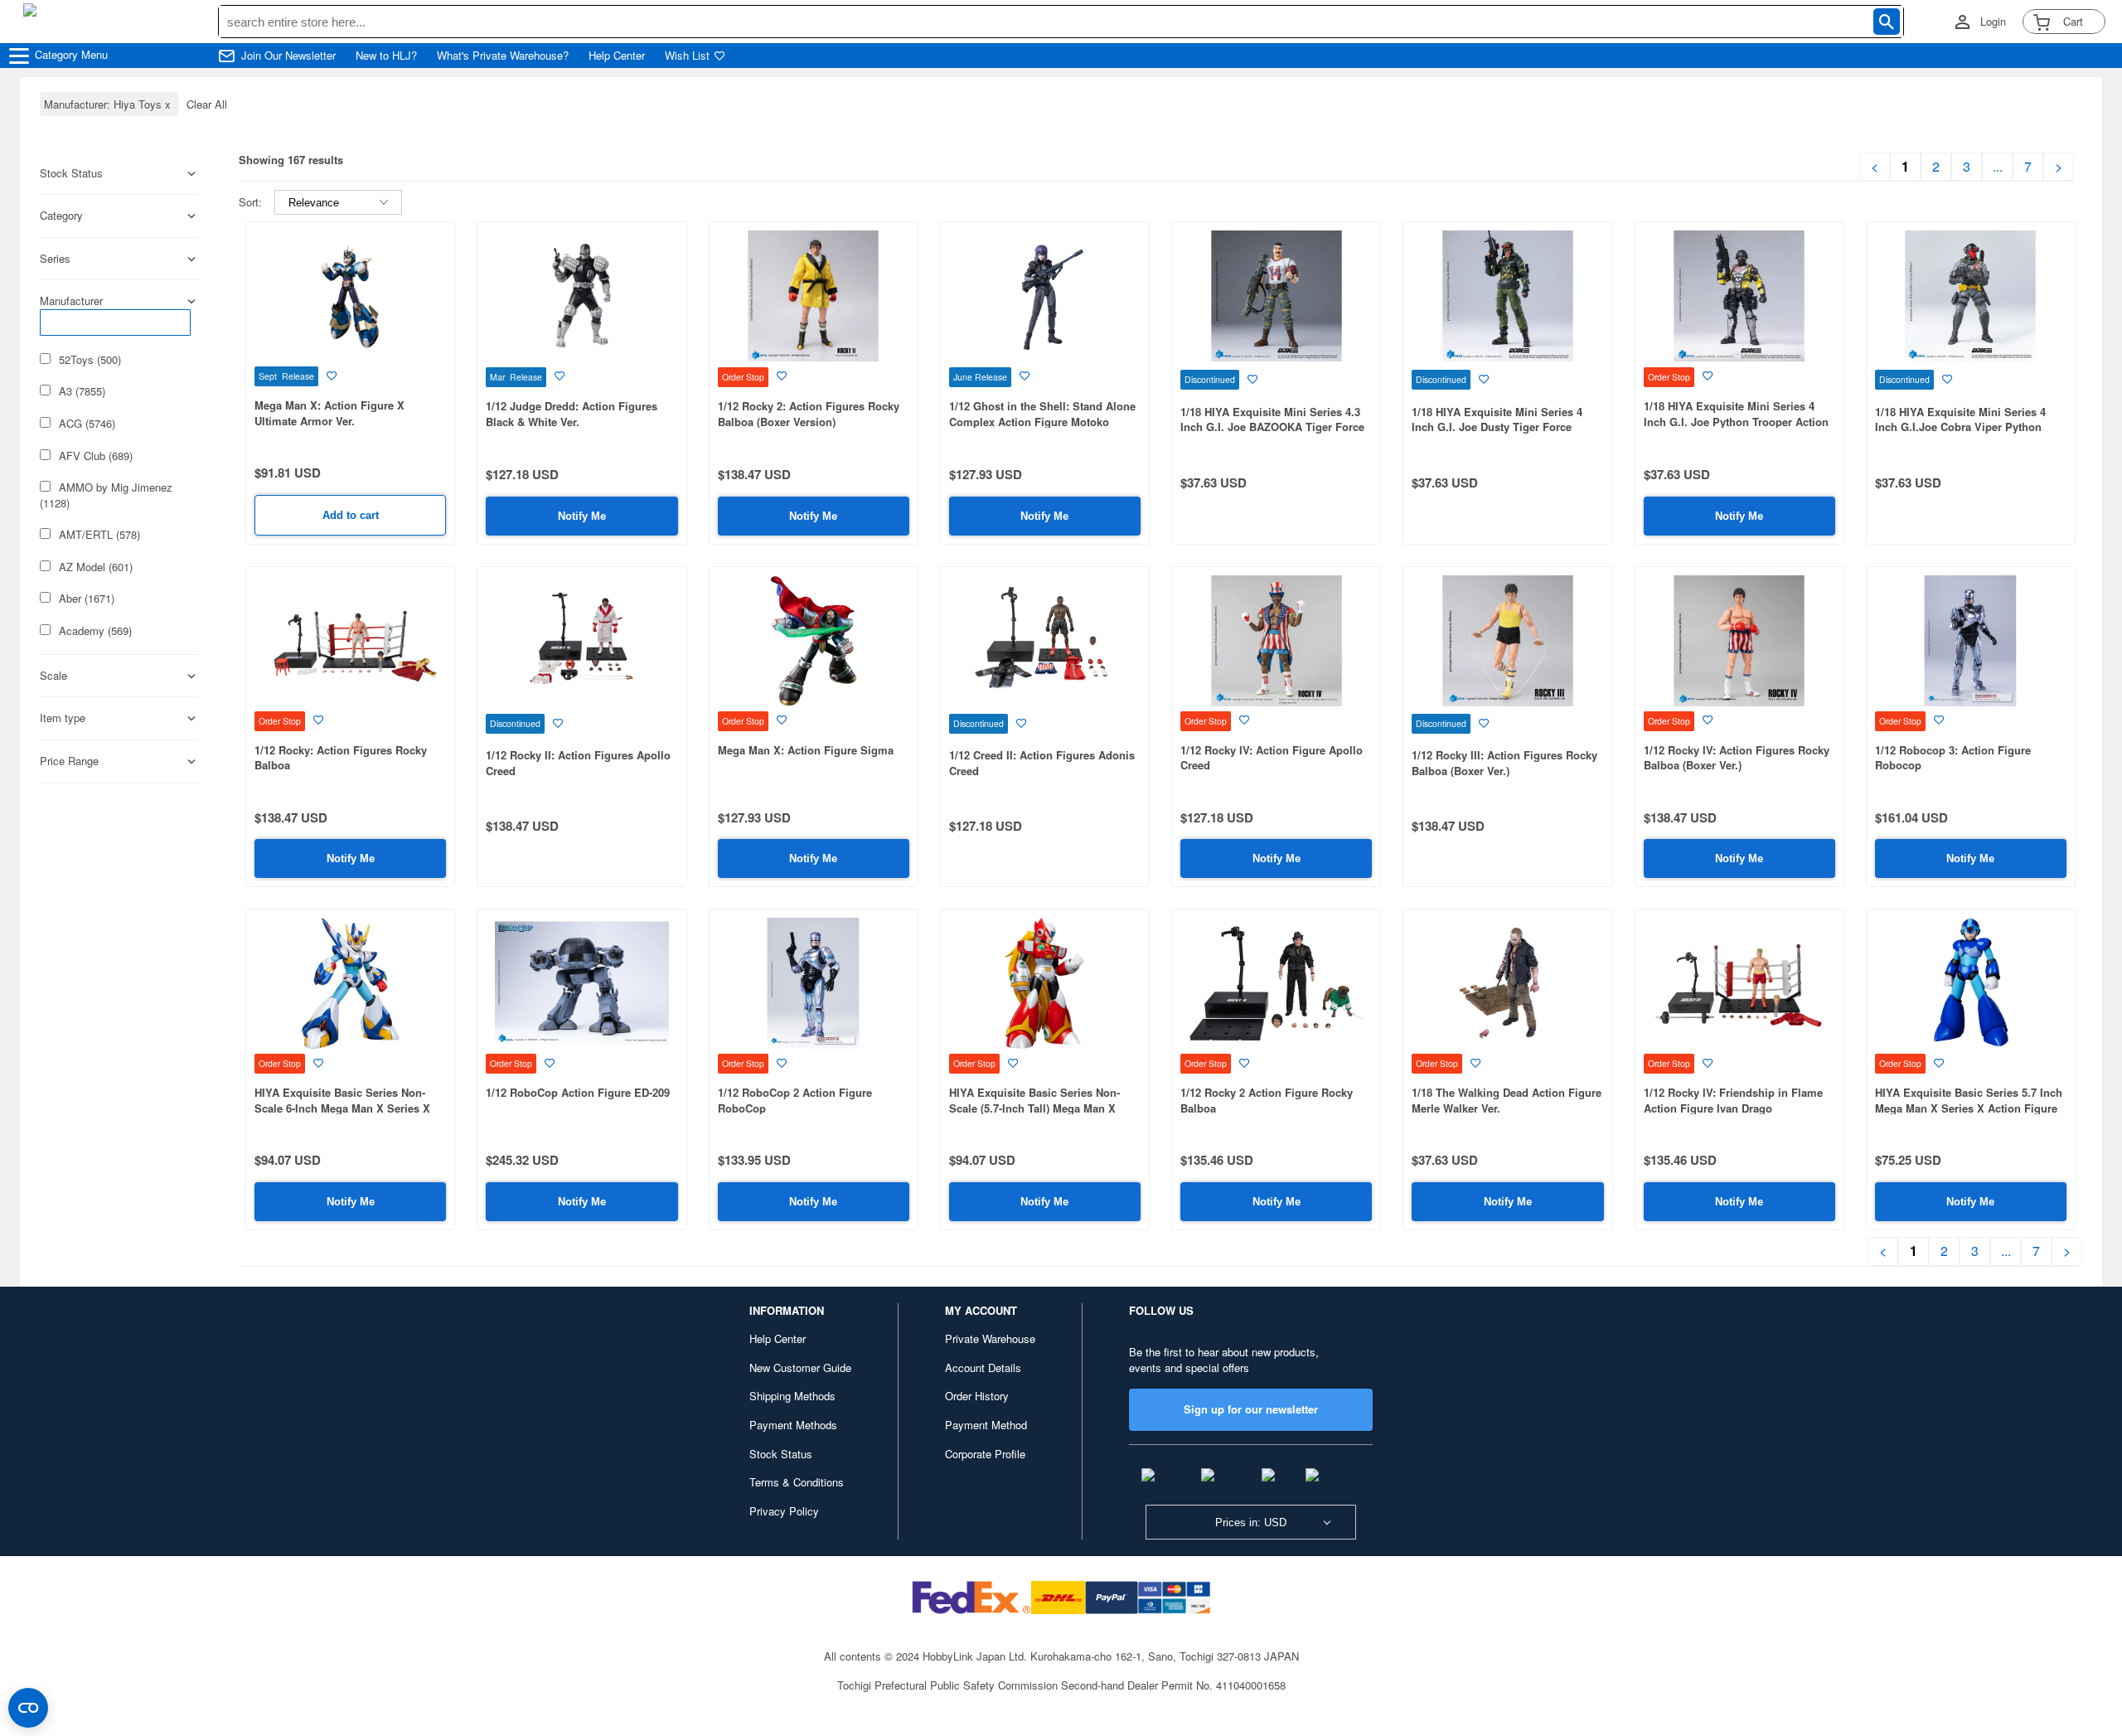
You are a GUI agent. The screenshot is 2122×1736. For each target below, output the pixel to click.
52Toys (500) (90, 360)
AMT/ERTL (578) (99, 535)
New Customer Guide (800, 1367)
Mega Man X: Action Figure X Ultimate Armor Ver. (329, 413)
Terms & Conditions (797, 1482)
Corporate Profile (985, 1454)
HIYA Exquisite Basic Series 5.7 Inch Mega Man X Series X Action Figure (1969, 1100)
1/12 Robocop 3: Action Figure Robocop (1953, 758)
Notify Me (582, 516)
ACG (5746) (87, 424)
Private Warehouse (990, 1338)
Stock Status (781, 1454)
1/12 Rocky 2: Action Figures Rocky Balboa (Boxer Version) (809, 414)
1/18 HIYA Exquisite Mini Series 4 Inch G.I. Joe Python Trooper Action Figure (1736, 421)
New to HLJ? (386, 56)
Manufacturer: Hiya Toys (109, 104)
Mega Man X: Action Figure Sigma (806, 750)
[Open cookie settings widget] (28, 1708)
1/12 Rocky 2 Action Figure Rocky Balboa (1267, 1100)
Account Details (983, 1367)
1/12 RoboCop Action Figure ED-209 (578, 1092)
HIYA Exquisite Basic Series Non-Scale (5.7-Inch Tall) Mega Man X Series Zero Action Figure (1034, 1108)
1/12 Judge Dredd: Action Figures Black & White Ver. (572, 414)
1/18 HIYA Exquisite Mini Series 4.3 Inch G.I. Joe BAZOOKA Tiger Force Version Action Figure (1272, 427)
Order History (977, 1396)
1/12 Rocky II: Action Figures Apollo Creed (578, 763)
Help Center (617, 56)
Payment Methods (793, 1425)
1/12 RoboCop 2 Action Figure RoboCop (795, 1100)
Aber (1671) (87, 599)
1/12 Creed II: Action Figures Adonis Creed (1042, 763)
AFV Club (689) (96, 456)
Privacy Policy (784, 1511)
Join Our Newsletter (288, 56)
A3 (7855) (82, 391)
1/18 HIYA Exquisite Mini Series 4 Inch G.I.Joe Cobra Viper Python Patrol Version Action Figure (1960, 427)
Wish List (687, 56)
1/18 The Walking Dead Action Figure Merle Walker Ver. (1507, 1100)
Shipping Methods (792, 1396)
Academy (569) (95, 631)
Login (1993, 22)
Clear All (207, 104)
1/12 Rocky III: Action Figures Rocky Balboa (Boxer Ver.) (1504, 763)
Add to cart (351, 515)
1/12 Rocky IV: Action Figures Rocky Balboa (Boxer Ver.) (1737, 758)
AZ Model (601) (96, 567)
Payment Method (986, 1425)
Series (55, 259)
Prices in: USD (1251, 1523)
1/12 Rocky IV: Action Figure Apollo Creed (1272, 758)
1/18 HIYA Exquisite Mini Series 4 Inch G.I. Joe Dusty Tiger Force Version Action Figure (1497, 427)
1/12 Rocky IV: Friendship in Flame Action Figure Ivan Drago (1733, 1100)
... (1998, 167)
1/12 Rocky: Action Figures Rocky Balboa (341, 758)
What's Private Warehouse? (503, 56)
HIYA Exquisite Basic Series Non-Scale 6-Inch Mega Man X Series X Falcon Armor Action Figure (342, 1108)
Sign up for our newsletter (1251, 1409)
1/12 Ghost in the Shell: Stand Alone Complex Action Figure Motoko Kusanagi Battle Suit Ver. (1042, 421)
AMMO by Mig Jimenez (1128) (106, 495)
